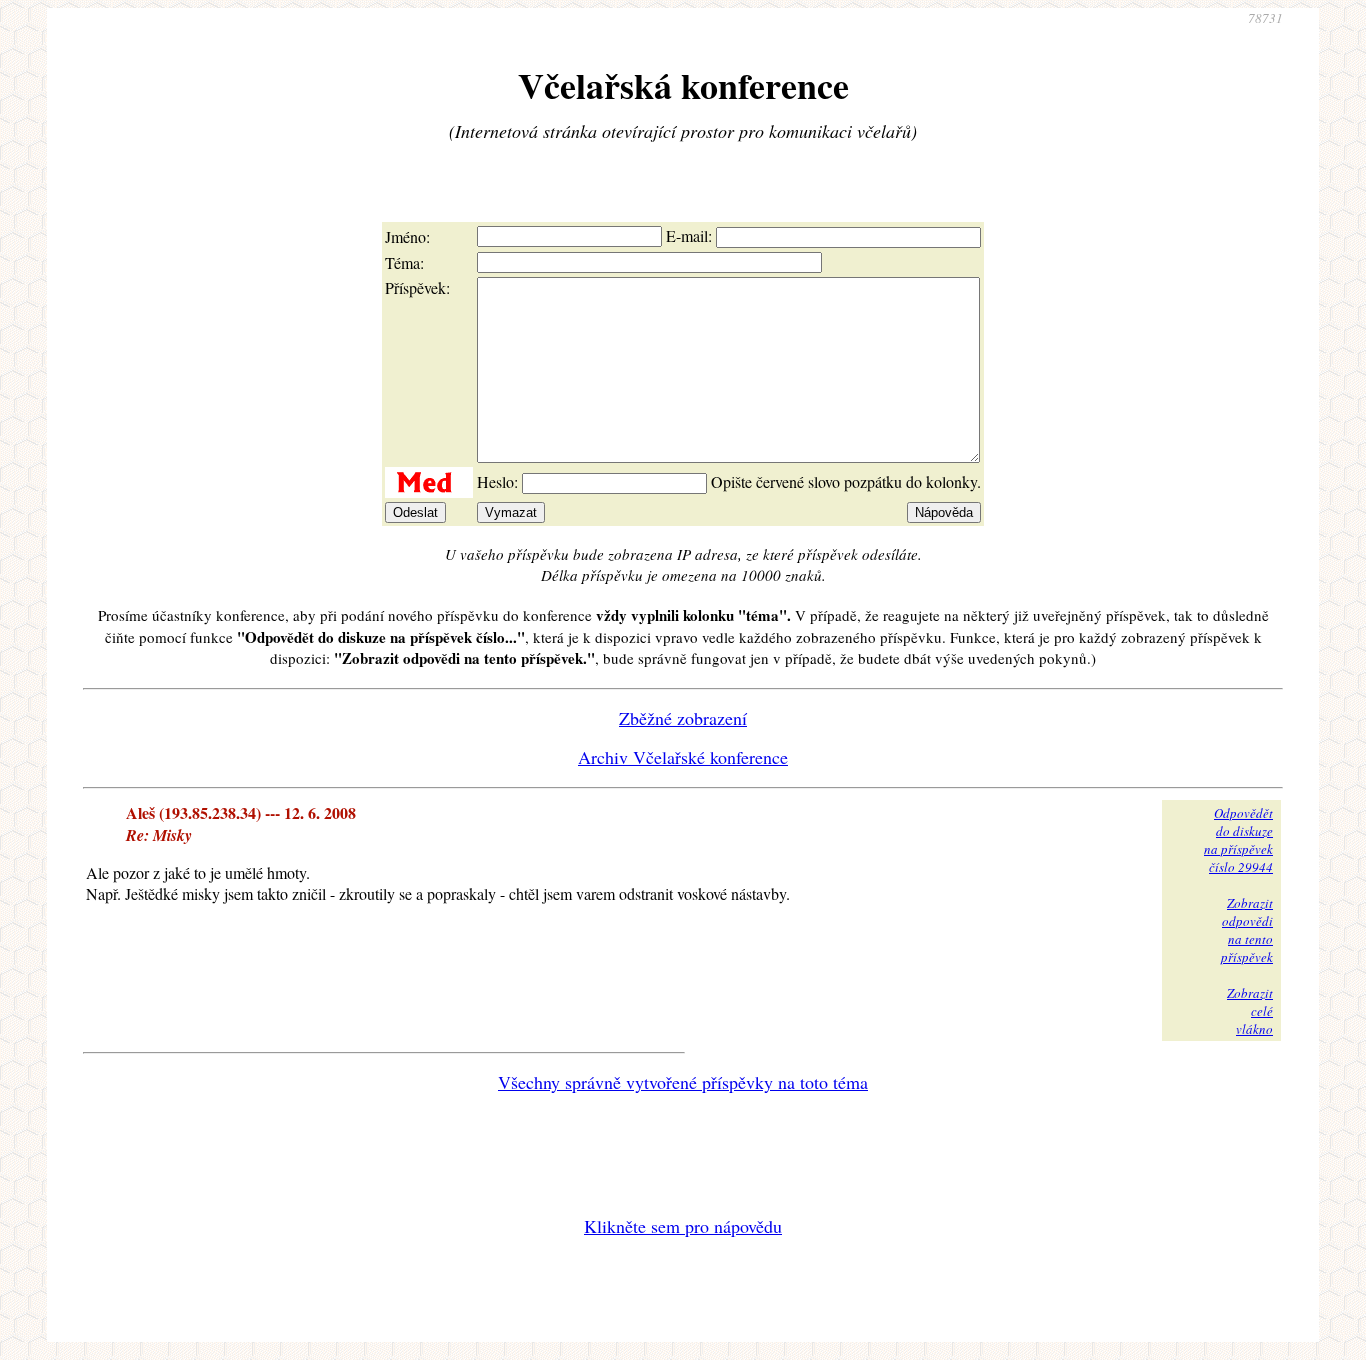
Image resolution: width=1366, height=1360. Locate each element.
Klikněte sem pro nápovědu (683, 1226)
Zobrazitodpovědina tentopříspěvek (1247, 930)
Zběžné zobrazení (683, 718)
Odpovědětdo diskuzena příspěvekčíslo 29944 (1238, 840)
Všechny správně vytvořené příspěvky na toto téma (683, 1082)
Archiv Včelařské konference (683, 757)
